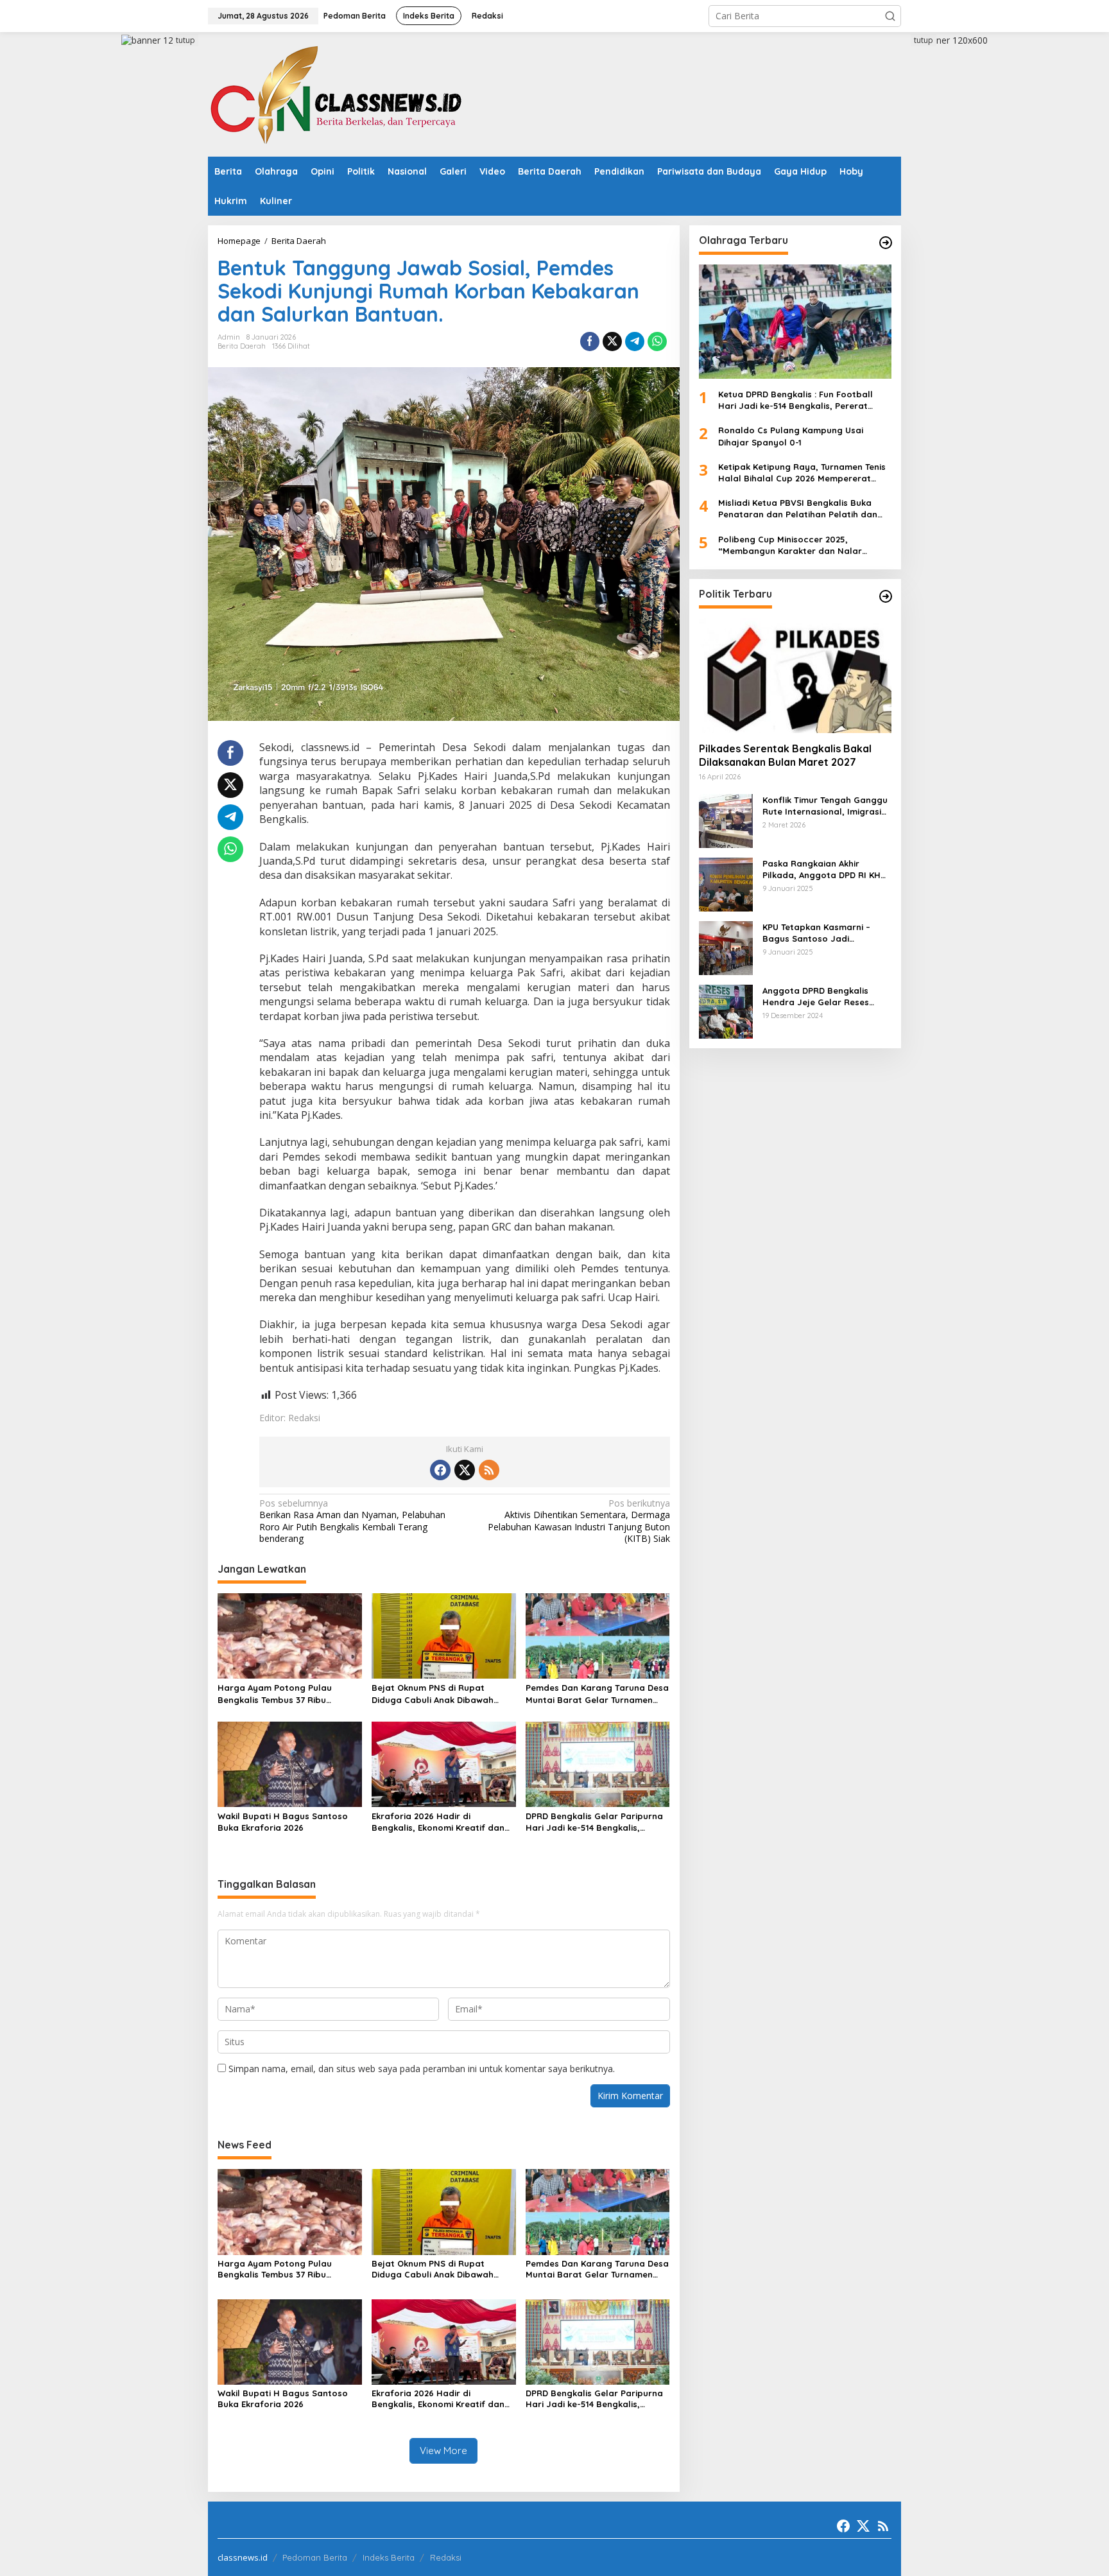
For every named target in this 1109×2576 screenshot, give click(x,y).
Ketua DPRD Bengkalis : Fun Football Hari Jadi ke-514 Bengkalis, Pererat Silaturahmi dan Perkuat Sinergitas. (795, 400)
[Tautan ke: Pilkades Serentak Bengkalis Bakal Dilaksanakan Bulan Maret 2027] (795, 675)
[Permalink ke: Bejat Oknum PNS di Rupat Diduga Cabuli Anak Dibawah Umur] (444, 1635)
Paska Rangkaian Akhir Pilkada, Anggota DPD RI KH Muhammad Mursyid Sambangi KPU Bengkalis (821, 869)
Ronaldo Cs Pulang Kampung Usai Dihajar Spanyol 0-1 (791, 437)
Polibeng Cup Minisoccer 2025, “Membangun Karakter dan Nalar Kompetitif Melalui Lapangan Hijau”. (795, 545)
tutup (185, 40)
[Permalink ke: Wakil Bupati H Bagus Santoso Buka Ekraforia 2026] (290, 1763)
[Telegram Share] (635, 341)
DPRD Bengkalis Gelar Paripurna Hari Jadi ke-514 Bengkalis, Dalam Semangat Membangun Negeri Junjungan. (594, 1822)
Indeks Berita (389, 2557)
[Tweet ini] (612, 341)
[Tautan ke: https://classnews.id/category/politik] (886, 596)
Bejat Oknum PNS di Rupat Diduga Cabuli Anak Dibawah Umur (433, 1694)
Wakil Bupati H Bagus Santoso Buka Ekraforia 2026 (283, 1822)
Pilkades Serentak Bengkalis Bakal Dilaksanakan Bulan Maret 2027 (785, 756)
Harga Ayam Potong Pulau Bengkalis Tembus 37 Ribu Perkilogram (275, 1694)
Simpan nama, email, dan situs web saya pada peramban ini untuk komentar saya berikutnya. (422, 2069)
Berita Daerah (242, 346)
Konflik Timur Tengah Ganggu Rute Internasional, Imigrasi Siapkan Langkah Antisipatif (825, 806)
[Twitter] (465, 1470)
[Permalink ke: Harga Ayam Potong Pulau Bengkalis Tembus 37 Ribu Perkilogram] (290, 1635)
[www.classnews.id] (336, 93)
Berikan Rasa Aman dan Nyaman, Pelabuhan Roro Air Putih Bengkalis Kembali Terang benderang (352, 1521)
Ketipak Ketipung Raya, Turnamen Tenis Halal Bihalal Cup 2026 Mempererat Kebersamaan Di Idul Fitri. (802, 473)
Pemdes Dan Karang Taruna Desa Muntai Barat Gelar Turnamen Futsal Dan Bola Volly (597, 1694)
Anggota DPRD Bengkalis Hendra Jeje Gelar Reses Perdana (816, 997)
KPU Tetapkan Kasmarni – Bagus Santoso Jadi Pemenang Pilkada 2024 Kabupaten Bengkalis (816, 933)
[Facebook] (440, 1470)
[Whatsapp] (657, 341)
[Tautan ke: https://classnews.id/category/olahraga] (886, 243)
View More (443, 2451)
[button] (890, 16)
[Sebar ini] (590, 341)
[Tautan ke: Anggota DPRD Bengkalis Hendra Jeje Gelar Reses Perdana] (726, 1011)
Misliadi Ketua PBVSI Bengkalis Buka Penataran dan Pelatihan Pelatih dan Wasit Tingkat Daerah (798, 509)
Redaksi (446, 2557)
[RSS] (489, 1470)
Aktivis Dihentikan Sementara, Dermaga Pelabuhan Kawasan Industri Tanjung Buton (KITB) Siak (579, 1521)
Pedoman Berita (315, 2557)
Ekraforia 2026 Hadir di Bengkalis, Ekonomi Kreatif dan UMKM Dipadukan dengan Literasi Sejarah (443, 1822)
